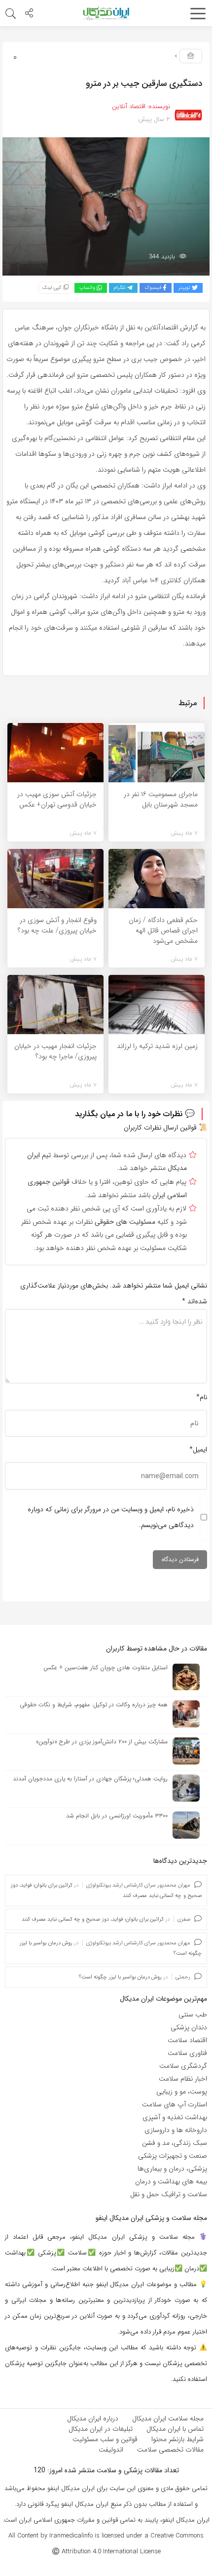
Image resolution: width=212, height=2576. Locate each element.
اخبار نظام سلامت (183, 2079)
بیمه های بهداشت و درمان (171, 2181)
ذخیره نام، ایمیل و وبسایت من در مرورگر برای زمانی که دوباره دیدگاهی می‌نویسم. (111, 1517)
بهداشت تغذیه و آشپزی (175, 2117)
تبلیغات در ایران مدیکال (101, 2429)
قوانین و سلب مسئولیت (105, 2439)
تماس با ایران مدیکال (175, 2429)
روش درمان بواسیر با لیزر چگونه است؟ (120, 1977)
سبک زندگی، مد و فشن (175, 2143)
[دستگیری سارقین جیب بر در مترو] (106, 206)
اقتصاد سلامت (187, 2040)
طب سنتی (193, 2014)
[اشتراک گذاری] (29, 14)
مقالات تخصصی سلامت (170, 2450)
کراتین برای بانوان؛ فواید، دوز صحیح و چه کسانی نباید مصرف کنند (93, 1919)
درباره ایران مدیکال (93, 2418)
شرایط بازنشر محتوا (177, 2439)
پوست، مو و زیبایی (182, 2092)
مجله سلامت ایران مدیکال (168, 2418)
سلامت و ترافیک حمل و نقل (169, 2194)
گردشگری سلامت (183, 2066)
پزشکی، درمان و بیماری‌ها (172, 2169)
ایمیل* (198, 1449)
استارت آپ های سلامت (175, 2104)
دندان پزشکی (189, 2027)
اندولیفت (111, 2450)
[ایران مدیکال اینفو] (106, 13)
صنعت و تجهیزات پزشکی (173, 2156)
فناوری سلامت (187, 2053)
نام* (202, 1397)
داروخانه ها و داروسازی (176, 2130)
